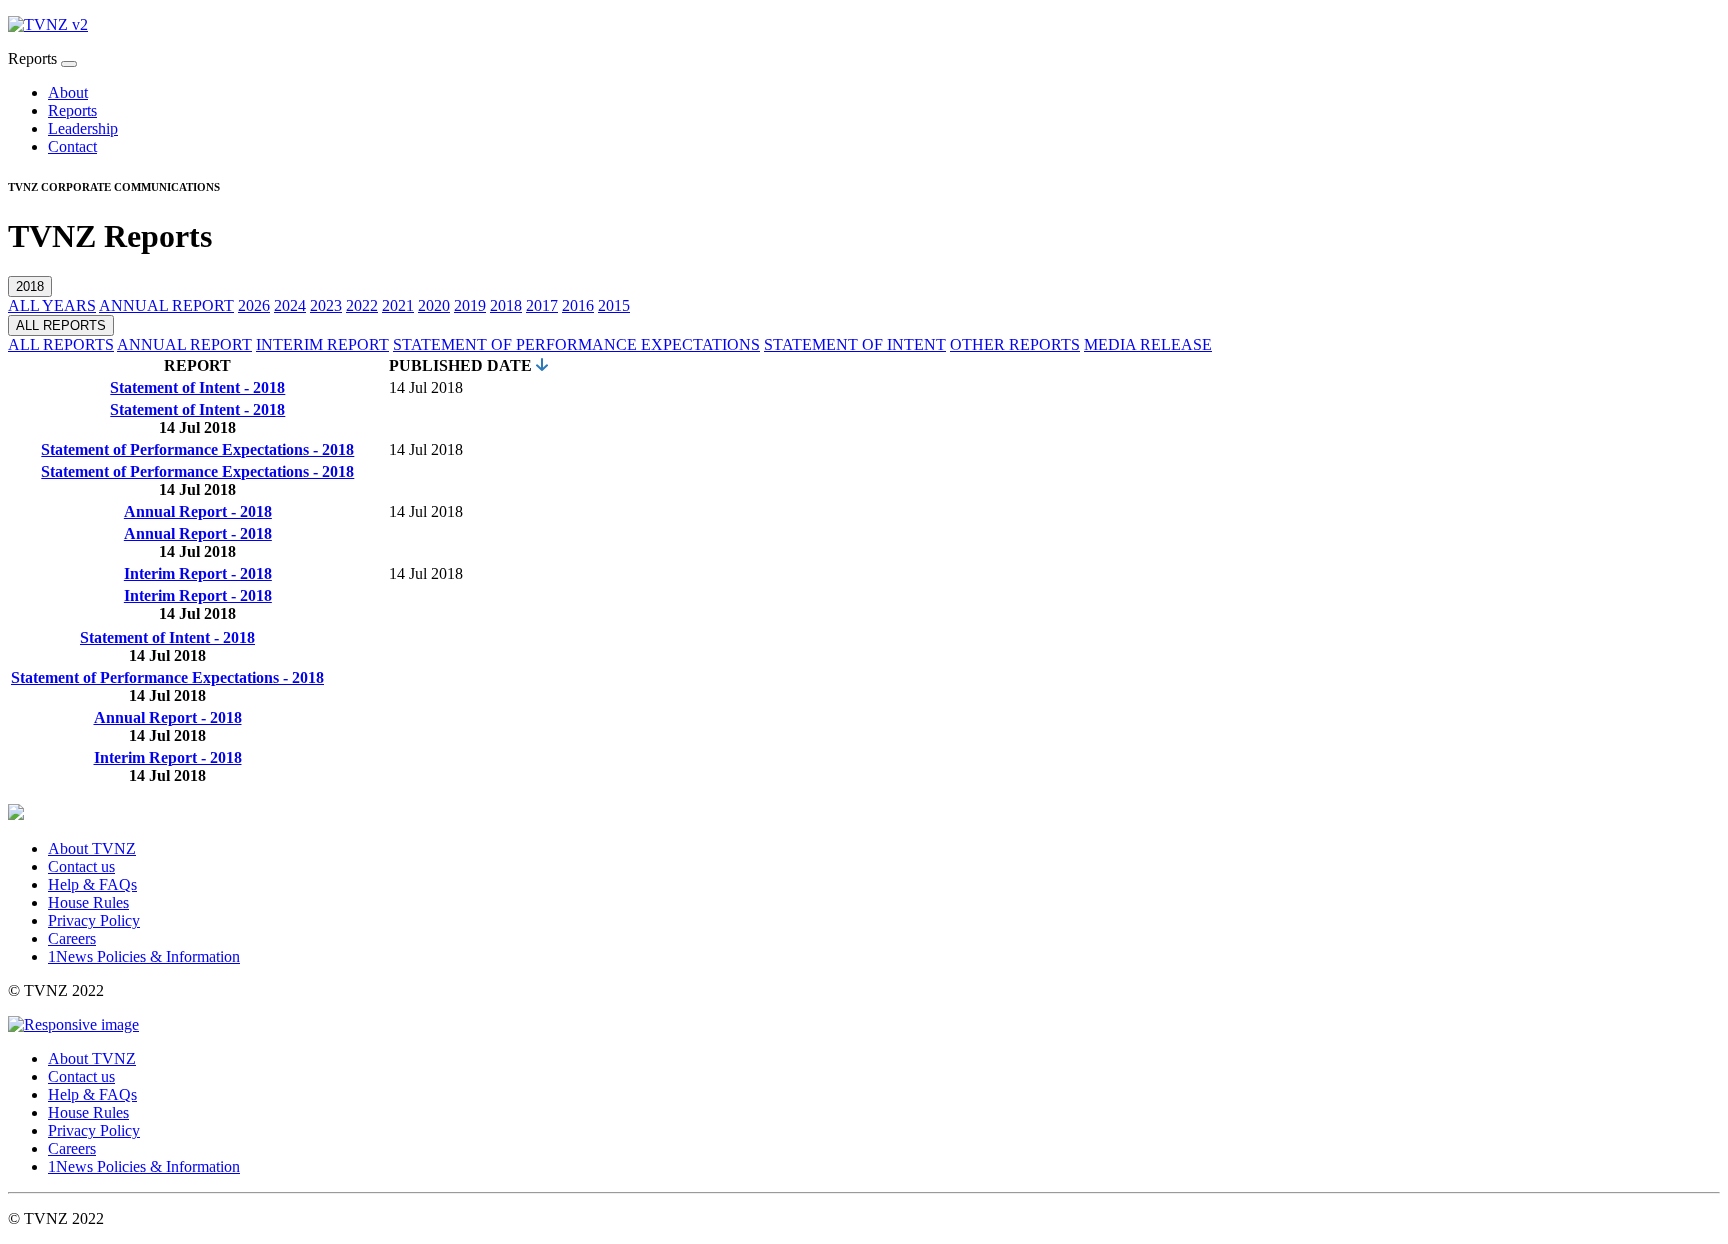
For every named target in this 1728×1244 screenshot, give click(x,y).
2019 (470, 305)
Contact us (81, 866)
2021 (398, 305)
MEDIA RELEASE (1148, 344)
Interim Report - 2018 (198, 573)
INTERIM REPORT (322, 344)
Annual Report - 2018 (198, 511)
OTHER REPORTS (1015, 344)
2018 (30, 286)
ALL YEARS (52, 305)
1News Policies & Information (144, 956)
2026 (254, 305)
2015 (614, 305)
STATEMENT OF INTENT (855, 344)
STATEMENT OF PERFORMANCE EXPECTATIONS (576, 344)
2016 (578, 305)
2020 (434, 305)
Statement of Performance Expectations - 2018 (197, 449)
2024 (290, 305)
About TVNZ (92, 848)
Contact (72, 146)
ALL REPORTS (61, 325)
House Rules (88, 902)
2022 (362, 305)
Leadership (83, 128)
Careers (72, 938)
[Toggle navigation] (69, 64)
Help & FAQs (92, 884)
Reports (72, 110)
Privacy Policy (94, 920)
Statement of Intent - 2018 (197, 387)
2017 (542, 305)
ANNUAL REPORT (166, 305)
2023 (326, 305)
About (68, 92)
